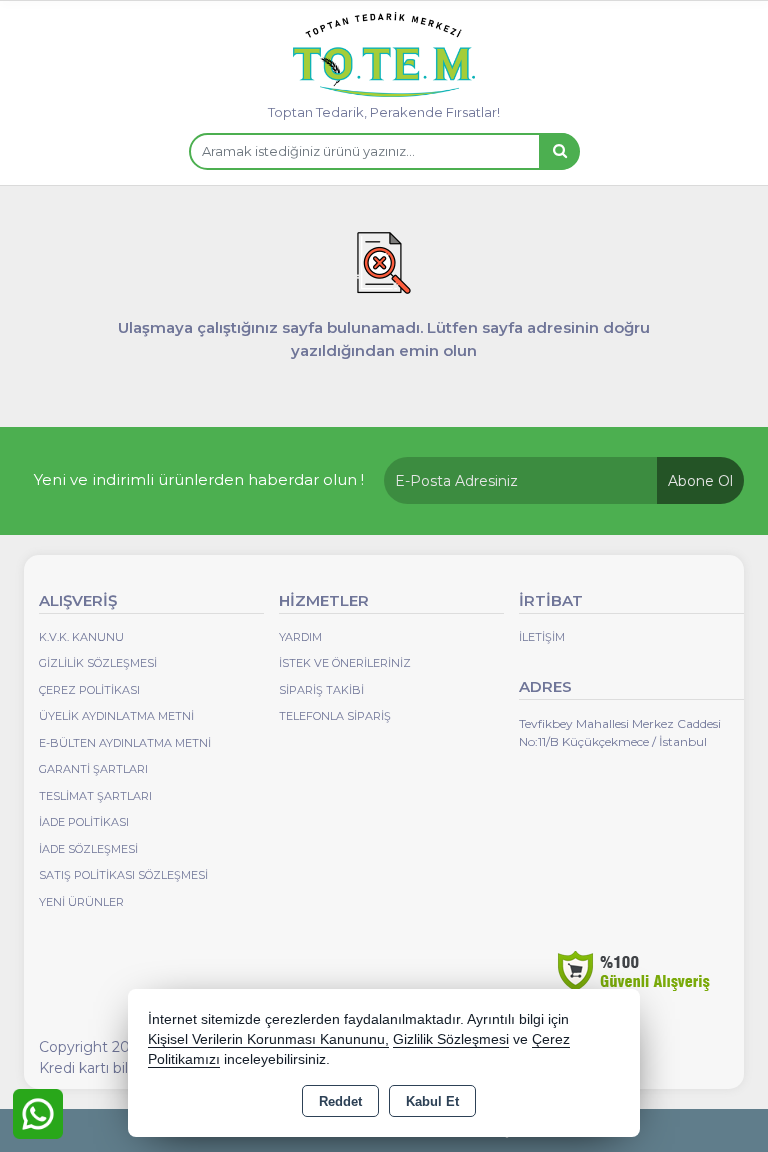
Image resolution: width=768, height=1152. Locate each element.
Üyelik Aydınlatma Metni (116, 716)
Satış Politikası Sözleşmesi (123, 875)
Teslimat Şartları (95, 796)
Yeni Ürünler (81, 902)
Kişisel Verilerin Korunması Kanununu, (268, 1039)
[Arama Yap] (559, 151)
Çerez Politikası (89, 690)
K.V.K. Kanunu (81, 637)
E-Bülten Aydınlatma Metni (125, 743)
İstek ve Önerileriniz (345, 663)
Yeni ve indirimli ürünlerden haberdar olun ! (199, 479)
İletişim (542, 637)
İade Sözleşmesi (88, 849)
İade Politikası (84, 822)
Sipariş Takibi (321, 690)
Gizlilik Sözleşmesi (98, 663)
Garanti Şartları (93, 769)
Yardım (300, 637)
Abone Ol (700, 481)
